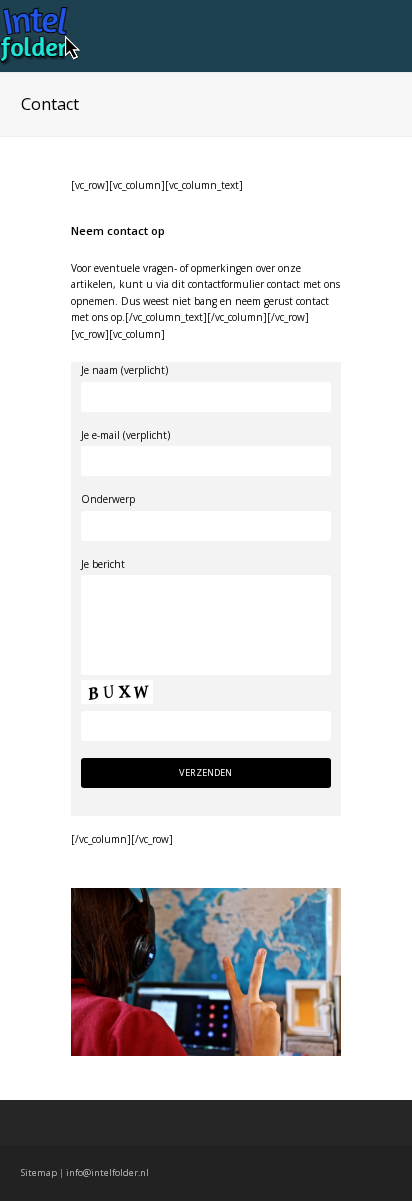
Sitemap (39, 1172)
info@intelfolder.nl (107, 1172)
